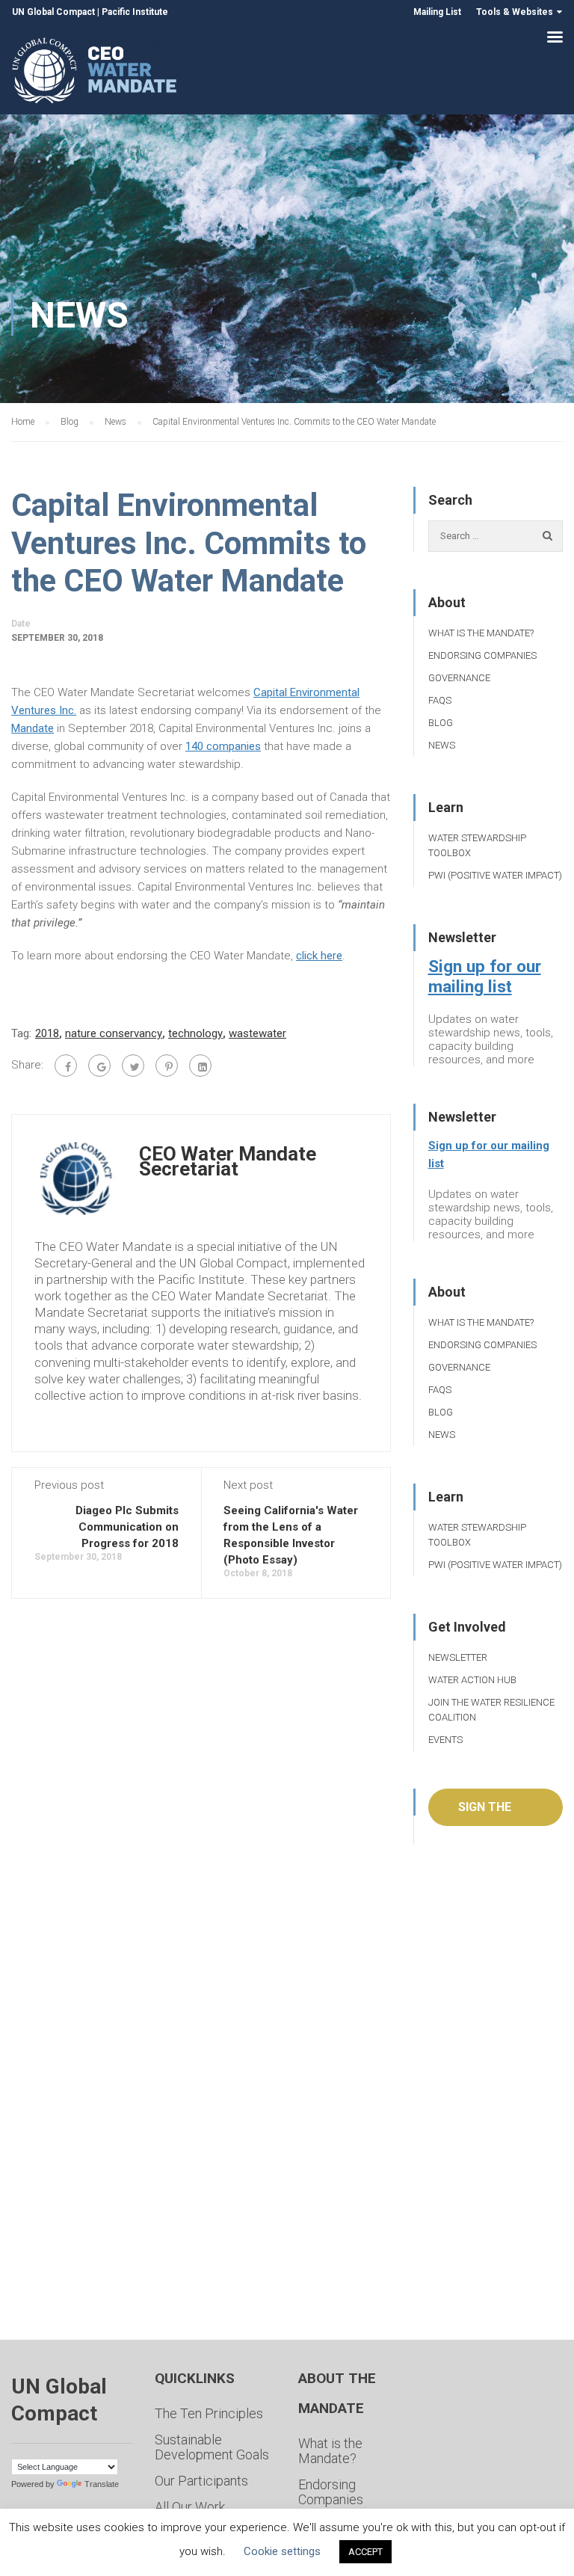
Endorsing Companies (482, 655)
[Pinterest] (167, 1066)
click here (319, 956)
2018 (47, 1033)
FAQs (440, 700)
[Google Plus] (99, 1066)
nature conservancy (114, 1033)
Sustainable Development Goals (212, 2447)
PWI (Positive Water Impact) (495, 875)
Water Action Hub (472, 1680)
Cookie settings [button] (282, 2551)
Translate (102, 2484)
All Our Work (190, 2507)
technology (195, 1033)
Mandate (33, 728)
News (442, 745)
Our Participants (201, 2481)
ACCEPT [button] (365, 2552)
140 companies (223, 746)
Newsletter (458, 1657)
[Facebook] (66, 1066)
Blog (441, 723)
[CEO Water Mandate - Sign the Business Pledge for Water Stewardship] (95, 73)
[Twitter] (133, 1066)
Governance (459, 678)
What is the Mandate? (481, 633)
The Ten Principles (209, 2413)
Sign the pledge (485, 1813)
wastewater (257, 1033)
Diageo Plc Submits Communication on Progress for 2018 (127, 1527)
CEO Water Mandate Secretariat (228, 1161)
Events (445, 1740)
